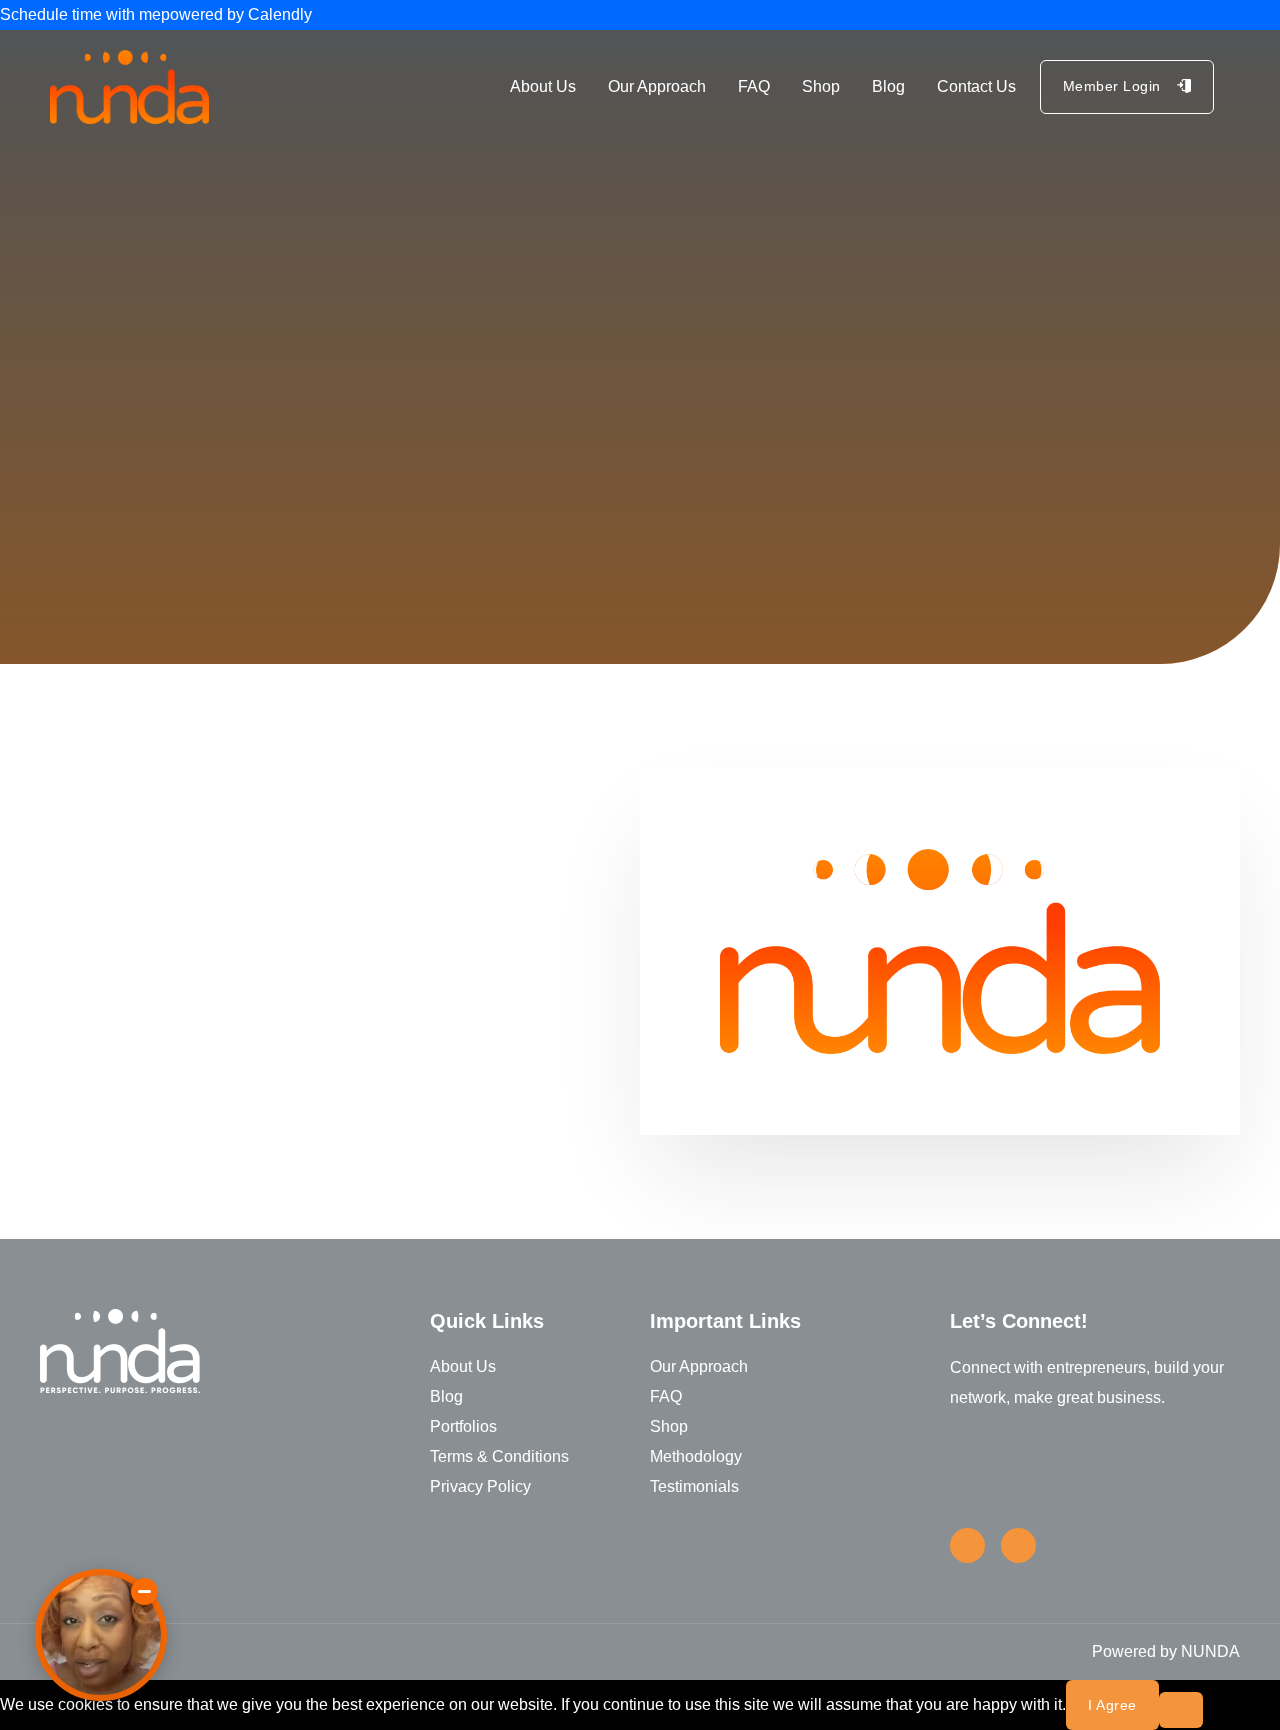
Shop (821, 86)
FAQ (754, 86)
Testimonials (694, 1486)
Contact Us (976, 86)
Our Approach (657, 86)
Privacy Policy (480, 1486)
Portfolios (463, 1426)
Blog (888, 86)
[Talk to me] (101, 1635)
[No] (1181, 1710)
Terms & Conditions (499, 1456)
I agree (1112, 1705)
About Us (543, 86)
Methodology (696, 1456)
